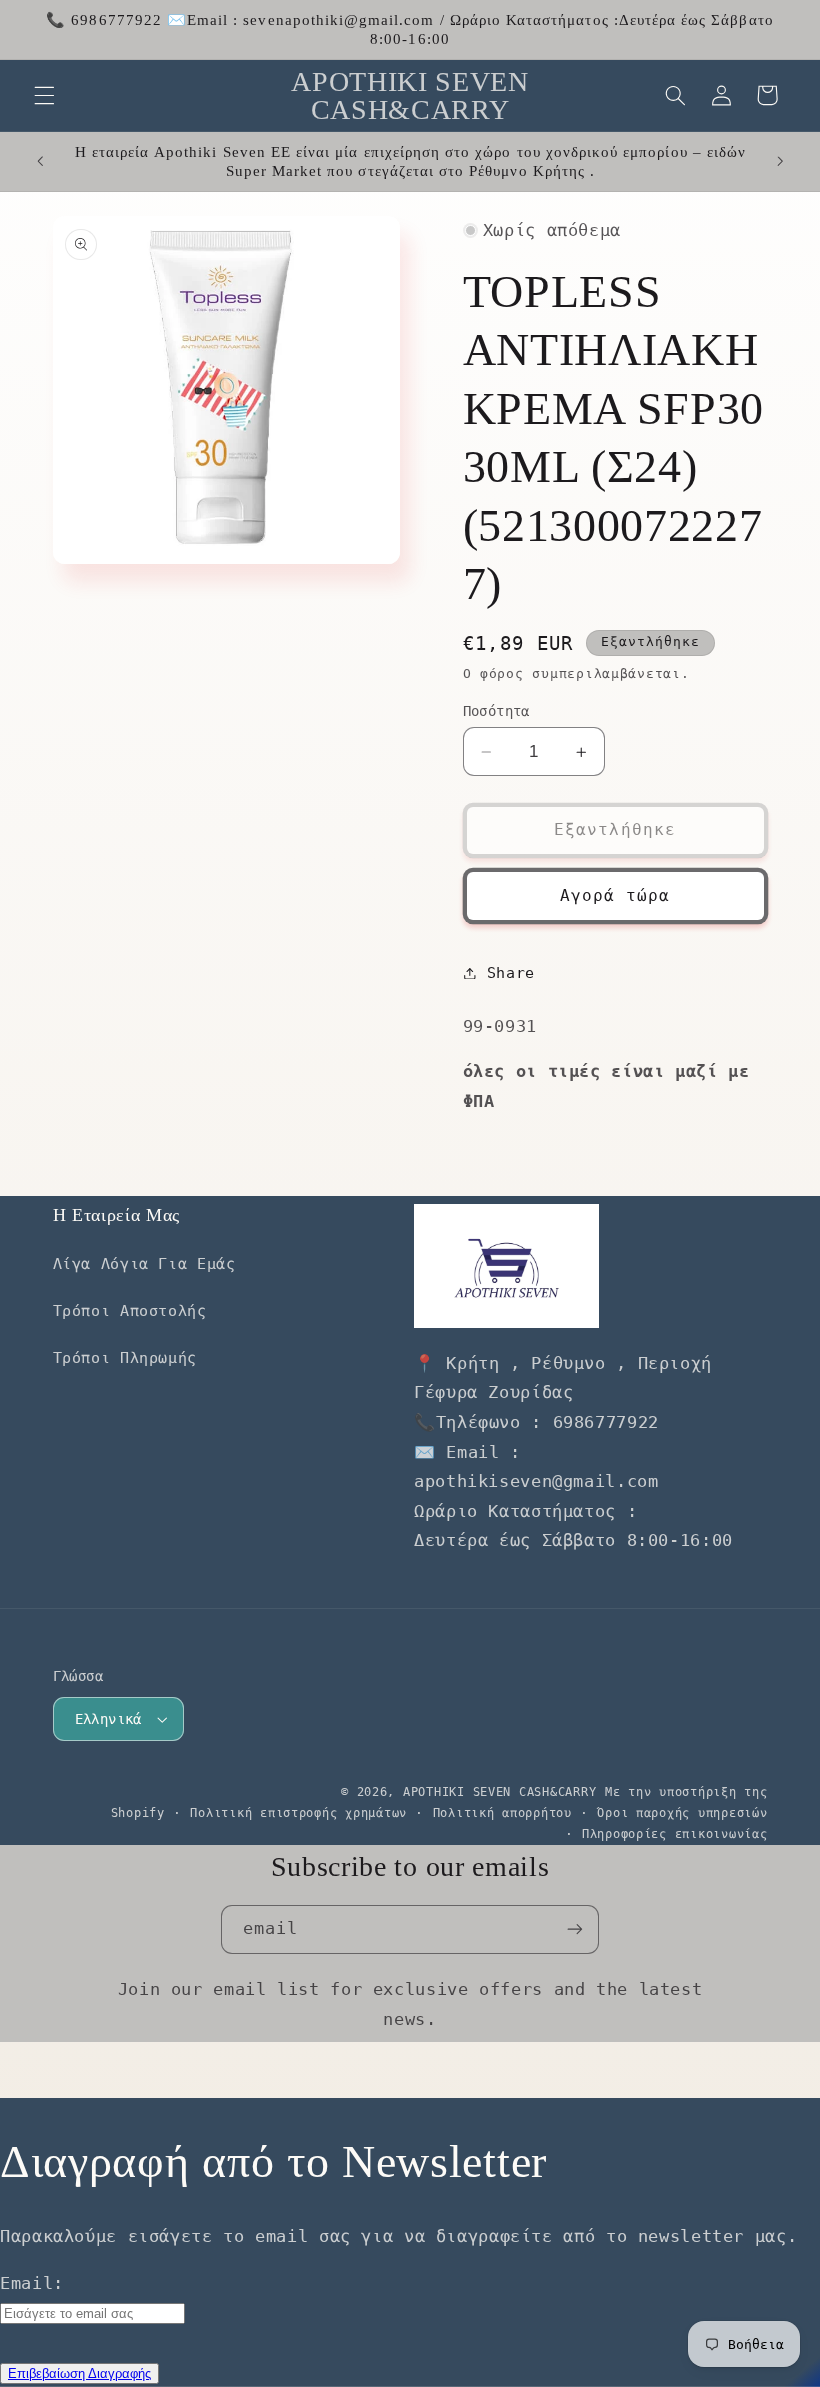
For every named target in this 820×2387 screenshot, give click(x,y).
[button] (44, 95)
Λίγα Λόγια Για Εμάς (144, 1263)
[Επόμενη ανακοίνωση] (780, 162)
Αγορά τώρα (615, 895)
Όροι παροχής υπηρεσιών (682, 1813)
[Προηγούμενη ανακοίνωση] (40, 162)
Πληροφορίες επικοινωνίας (675, 1834)
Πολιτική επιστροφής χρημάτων (298, 1813)
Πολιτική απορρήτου (502, 1813)
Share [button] (511, 972)
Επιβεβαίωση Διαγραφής (79, 2373)
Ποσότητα (496, 711)
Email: (32, 2283)
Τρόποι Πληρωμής (125, 1357)
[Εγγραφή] (575, 1929)
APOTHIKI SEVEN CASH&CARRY (499, 1792)
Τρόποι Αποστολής (130, 1310)
